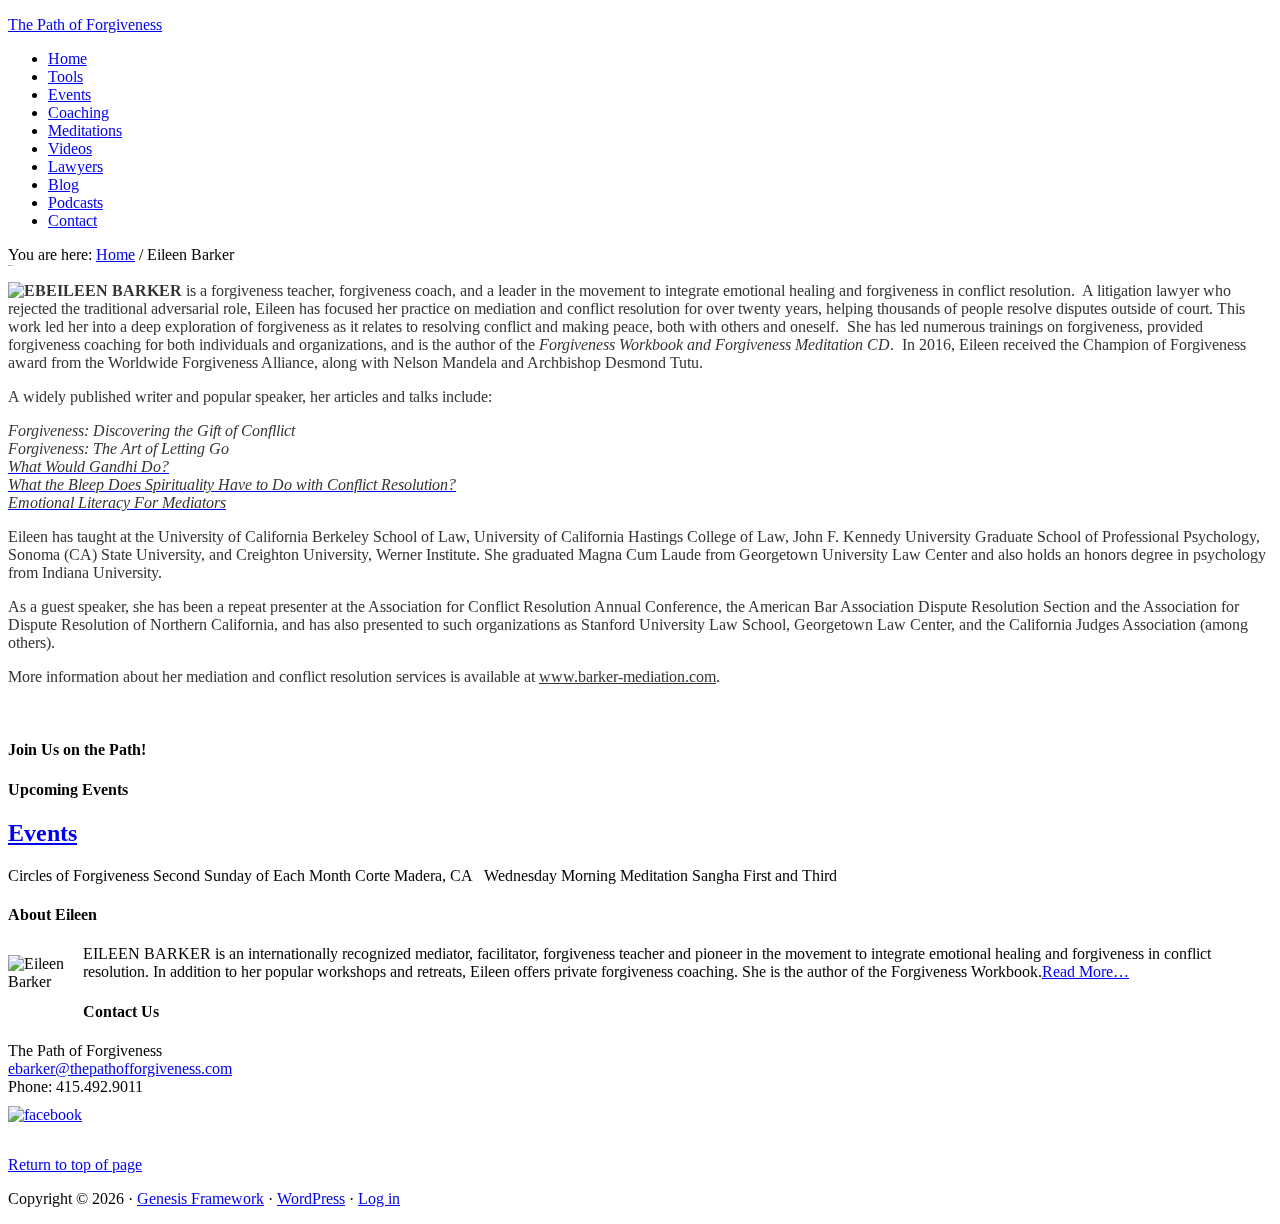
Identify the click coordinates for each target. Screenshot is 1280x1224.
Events (69, 94)
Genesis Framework (200, 1198)
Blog (63, 184)
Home (67, 58)
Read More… (1085, 971)
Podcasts (75, 202)
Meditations (85, 130)
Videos (70, 148)
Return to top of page (75, 1164)
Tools (65, 76)
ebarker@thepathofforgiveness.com (120, 1068)
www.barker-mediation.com (627, 676)
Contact (72, 220)
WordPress (311, 1198)
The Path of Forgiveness (85, 24)
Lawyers (75, 166)
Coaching (78, 112)
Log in (379, 1198)
